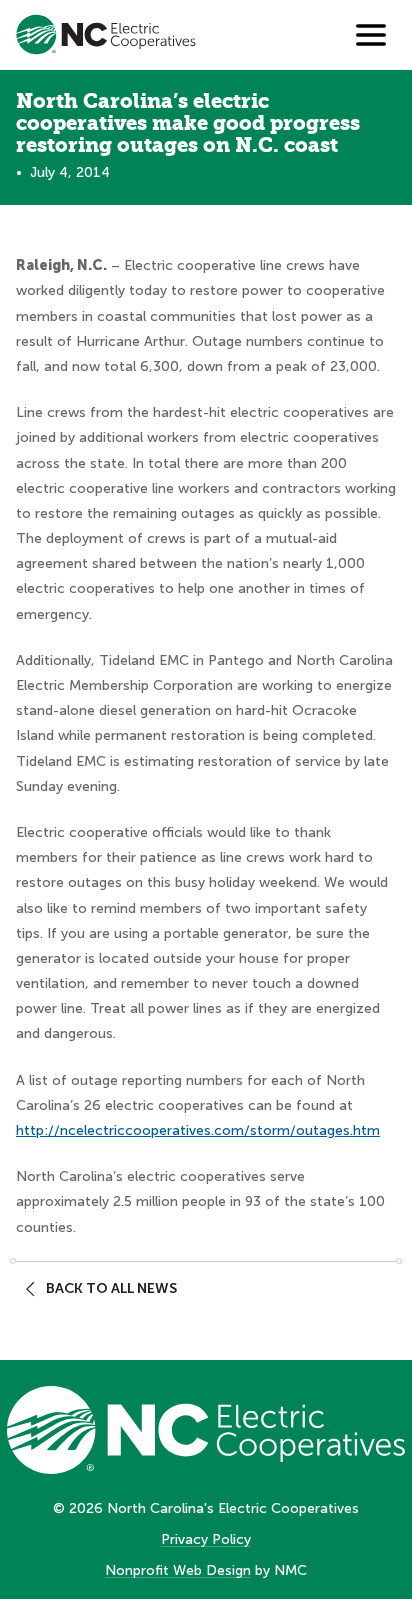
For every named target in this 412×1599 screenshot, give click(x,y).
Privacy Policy (206, 1539)
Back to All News (111, 1288)
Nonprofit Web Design (178, 1570)
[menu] (371, 35)
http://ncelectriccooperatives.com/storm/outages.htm (198, 1130)
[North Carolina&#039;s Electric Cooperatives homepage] (106, 34)
